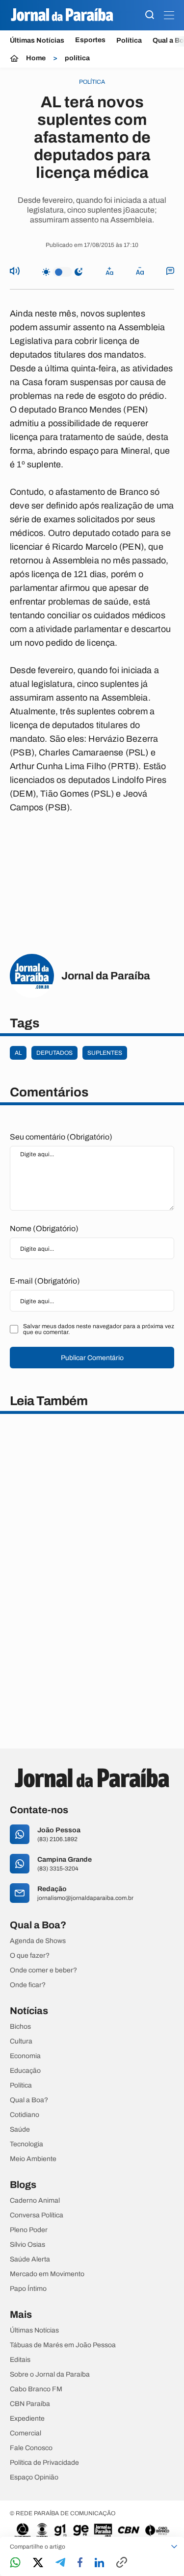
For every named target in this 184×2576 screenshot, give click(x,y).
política (77, 58)
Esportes (90, 40)
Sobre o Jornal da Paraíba (50, 2375)
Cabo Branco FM (36, 2389)
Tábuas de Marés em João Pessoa (63, 2345)
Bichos (20, 2027)
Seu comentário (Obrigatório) (61, 1137)
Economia (25, 2056)
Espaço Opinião (34, 2478)
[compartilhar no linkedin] (99, 2563)
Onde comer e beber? (43, 1970)
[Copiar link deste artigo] (122, 2563)
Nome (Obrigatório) (44, 1228)
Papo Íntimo (28, 2289)
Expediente (27, 2419)
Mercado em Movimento (47, 2274)
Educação (25, 2071)
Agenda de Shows (38, 1941)
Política (129, 40)
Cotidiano (25, 2115)
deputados (54, 1053)
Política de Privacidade (44, 2463)
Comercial (26, 2433)
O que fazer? (30, 1956)
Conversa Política (37, 2215)
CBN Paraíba (30, 2404)
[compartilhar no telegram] (60, 2563)
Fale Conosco (31, 2448)
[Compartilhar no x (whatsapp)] (38, 2563)
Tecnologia (26, 2144)
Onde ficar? (28, 1985)
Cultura (21, 2041)
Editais (20, 2360)
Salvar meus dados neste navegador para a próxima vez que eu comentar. (99, 1329)
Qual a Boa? (29, 2100)
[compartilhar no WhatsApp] (15, 2563)
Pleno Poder (29, 2230)
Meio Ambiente (33, 2159)
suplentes (105, 1053)
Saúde (20, 2130)
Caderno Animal (35, 2201)
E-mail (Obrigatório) (45, 1281)
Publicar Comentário (92, 1358)
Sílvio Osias (27, 2245)
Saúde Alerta (30, 2260)
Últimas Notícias (37, 40)
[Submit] (150, 15)
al (18, 1053)
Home (36, 58)
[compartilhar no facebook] (80, 2563)
